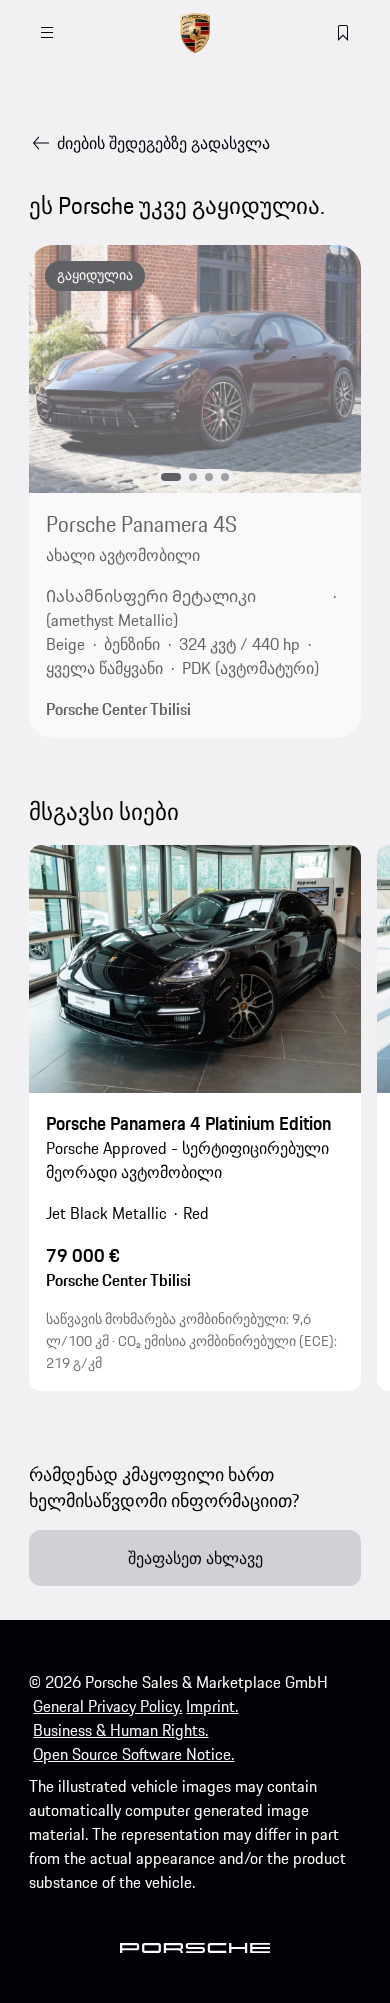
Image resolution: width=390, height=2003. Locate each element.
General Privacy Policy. (107, 1706)
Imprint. (212, 1706)
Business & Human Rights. (120, 1730)
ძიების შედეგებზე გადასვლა (163, 143)
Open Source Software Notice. (133, 1754)
